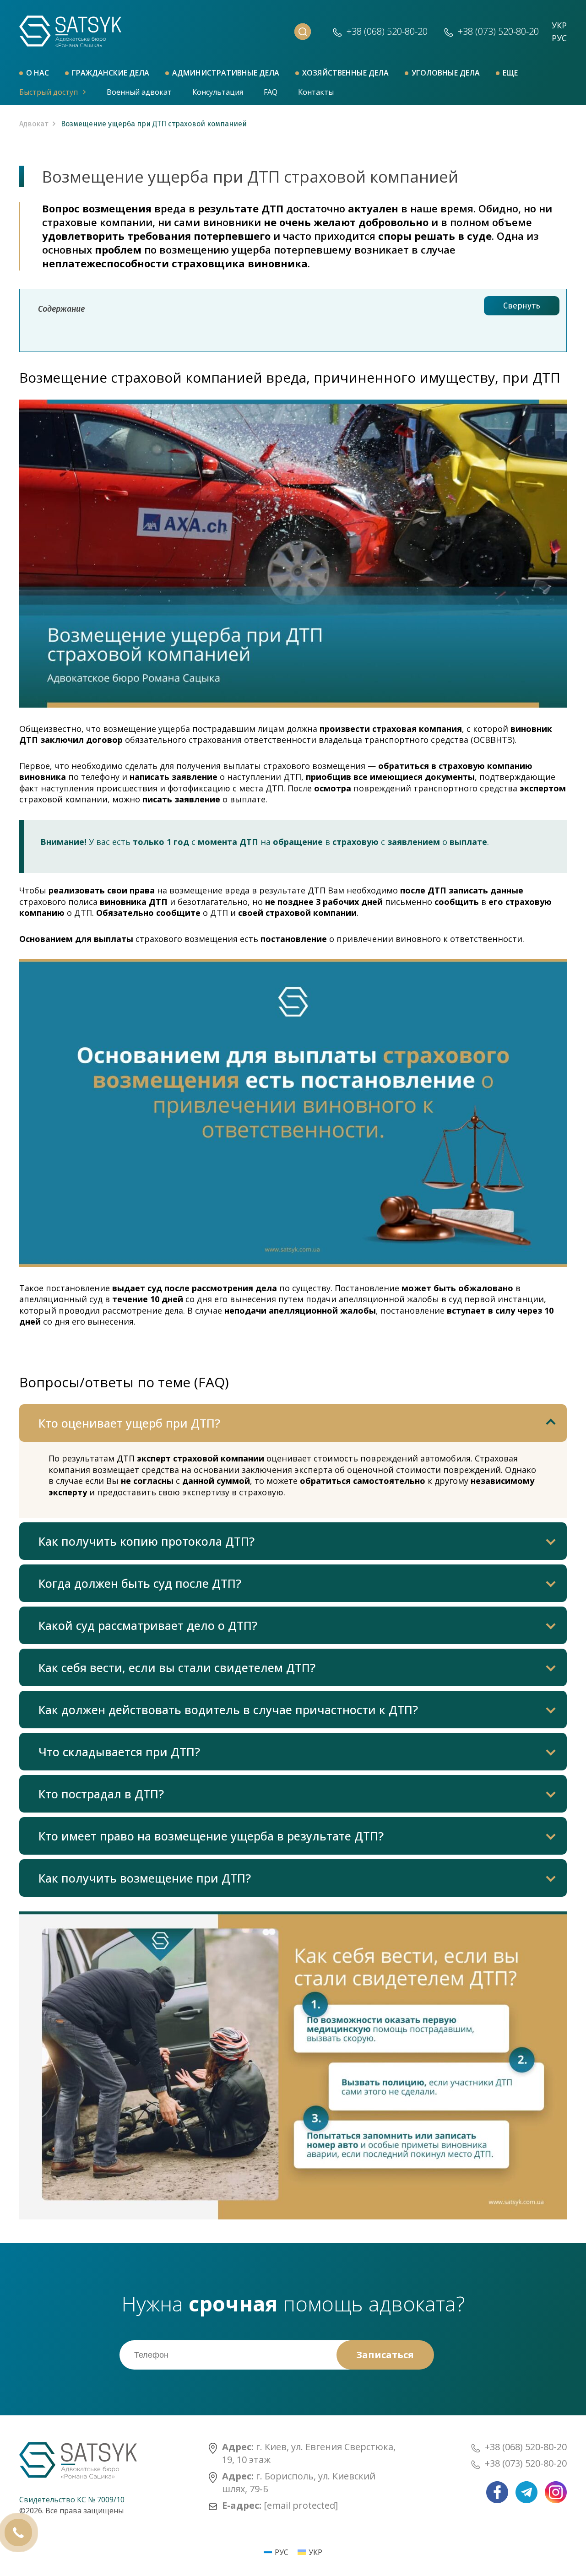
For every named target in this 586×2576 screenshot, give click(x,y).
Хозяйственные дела (345, 73)
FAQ (271, 92)
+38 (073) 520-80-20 (526, 2463)
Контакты (316, 92)
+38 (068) (387, 31)
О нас (38, 73)
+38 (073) (498, 31)
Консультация (218, 92)
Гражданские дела (111, 73)
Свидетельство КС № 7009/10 (72, 2500)
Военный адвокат (139, 92)
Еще (510, 73)
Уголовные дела (446, 73)
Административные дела (226, 73)
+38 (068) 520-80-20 (526, 2447)
